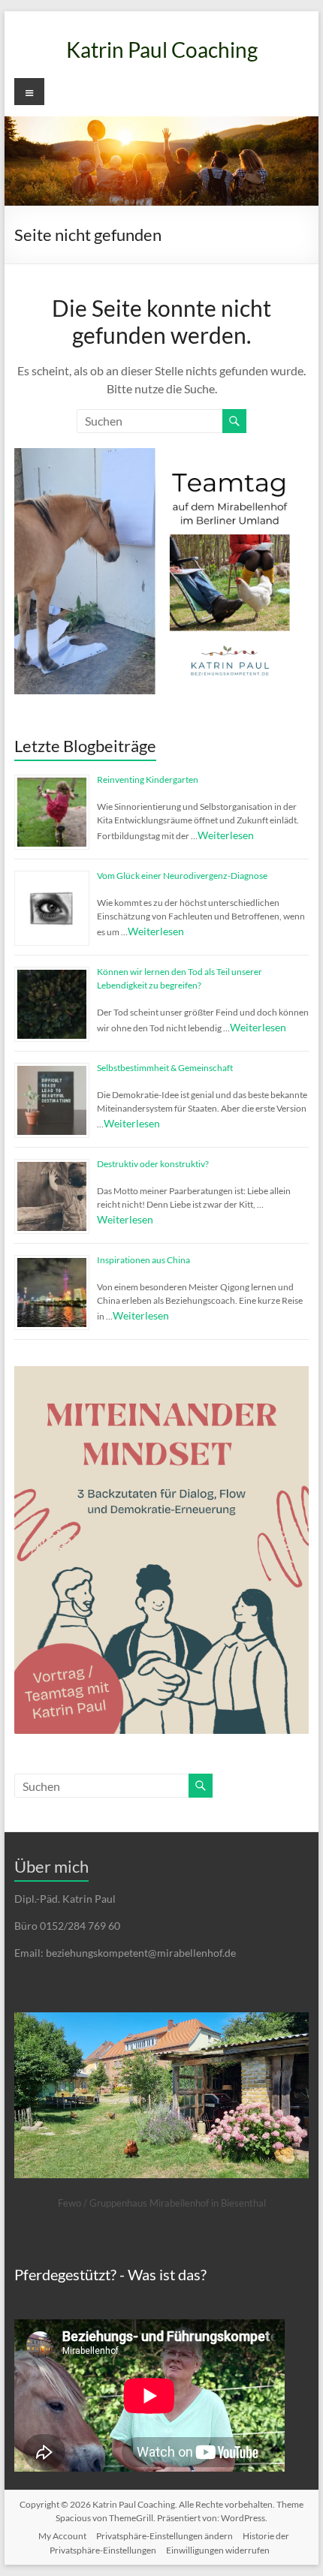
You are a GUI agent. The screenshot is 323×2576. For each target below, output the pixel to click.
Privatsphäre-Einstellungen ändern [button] (165, 2536)
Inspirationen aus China (143, 1260)
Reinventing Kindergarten (148, 779)
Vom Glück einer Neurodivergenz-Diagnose (182, 876)
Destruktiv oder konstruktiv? (153, 1164)
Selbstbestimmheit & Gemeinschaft (165, 1068)
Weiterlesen (226, 835)
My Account (62, 2536)
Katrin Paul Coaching (162, 50)
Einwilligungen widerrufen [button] (218, 2550)
